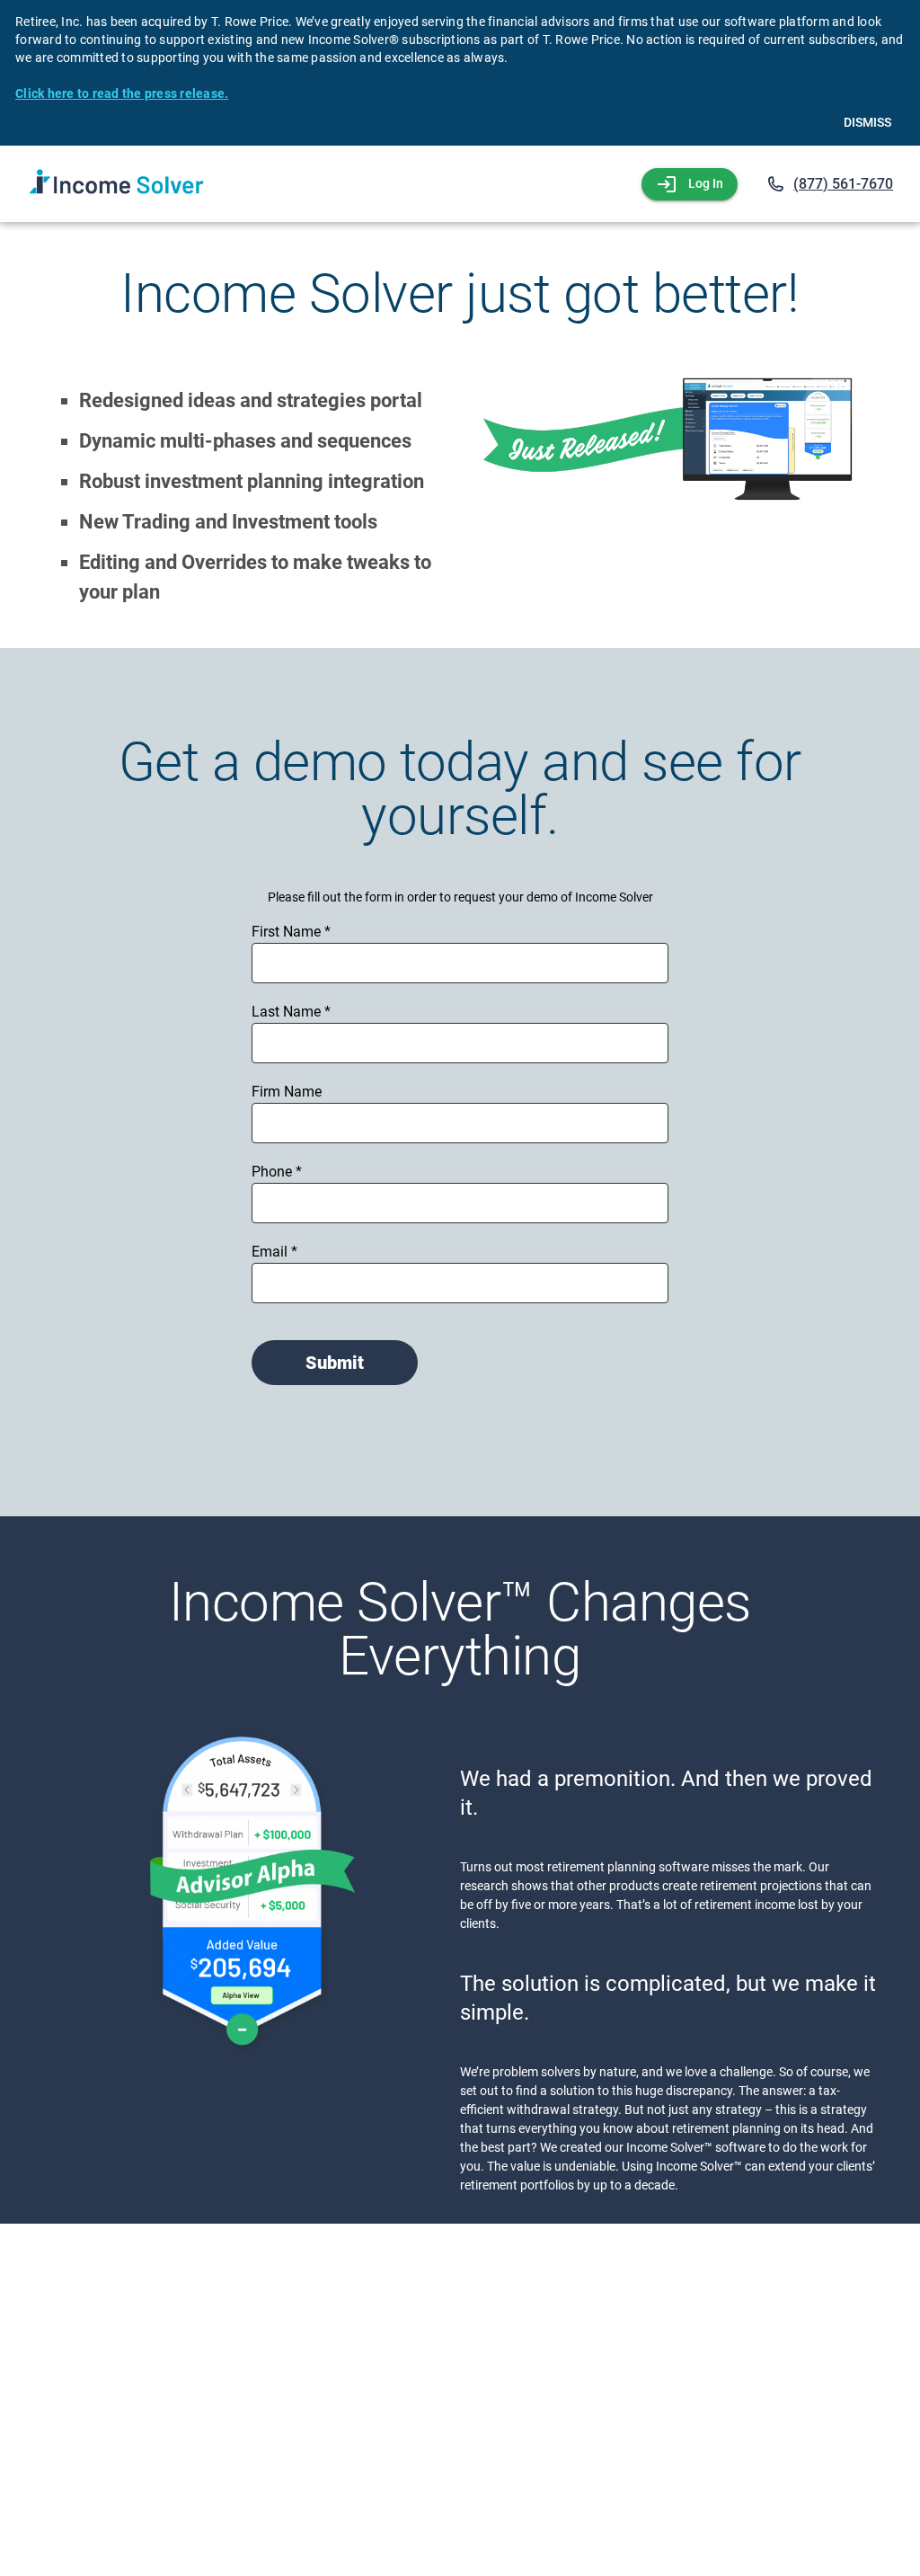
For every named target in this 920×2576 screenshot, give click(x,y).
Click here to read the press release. (122, 93)
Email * (274, 1252)
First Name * (291, 932)
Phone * (277, 1172)
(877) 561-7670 (843, 184)
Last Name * (291, 1012)
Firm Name (287, 1092)
